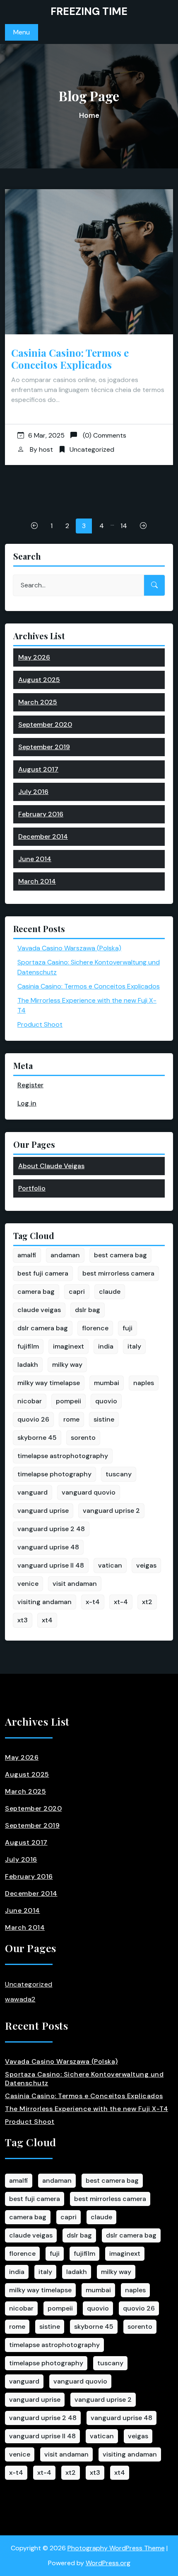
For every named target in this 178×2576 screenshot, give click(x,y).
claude (110, 1292)
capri (77, 1292)
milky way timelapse (49, 1383)
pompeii (69, 1401)
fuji (127, 1328)
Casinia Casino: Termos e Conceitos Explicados (70, 359)
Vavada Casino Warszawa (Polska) (69, 948)
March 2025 (38, 702)
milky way (67, 1365)
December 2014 (43, 836)
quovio (106, 1401)
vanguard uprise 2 (111, 1511)
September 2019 (44, 747)
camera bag (36, 1292)
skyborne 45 (37, 1438)
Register (30, 1085)
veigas (146, 1565)
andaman (65, 1255)
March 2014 (37, 881)
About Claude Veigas (51, 1166)
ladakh (28, 1365)
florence (95, 1328)
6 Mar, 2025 (46, 435)
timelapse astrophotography (63, 1456)
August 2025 (39, 680)
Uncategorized (92, 449)
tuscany (119, 1474)
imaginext (69, 1346)
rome (71, 1419)
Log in (27, 1103)
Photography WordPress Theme (116, 2548)
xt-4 (121, 1602)
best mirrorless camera (118, 1273)
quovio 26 (33, 1419)
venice (28, 1584)
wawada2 (20, 1999)
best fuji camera (43, 1273)
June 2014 (35, 859)
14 (124, 526)
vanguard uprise (43, 1511)
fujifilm (28, 1346)
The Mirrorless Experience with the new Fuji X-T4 (87, 2109)
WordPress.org (108, 2563)
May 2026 (34, 657)
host (46, 449)
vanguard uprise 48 (48, 1547)
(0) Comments (104, 435)
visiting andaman (44, 1602)
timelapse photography (54, 1474)
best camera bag (120, 1255)
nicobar (30, 1401)
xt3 (23, 1620)
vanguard (32, 1492)
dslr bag (88, 1310)
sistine (104, 1419)
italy (134, 1346)
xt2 (147, 1602)
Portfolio (32, 1188)
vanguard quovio (89, 1492)
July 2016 (33, 792)
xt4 (47, 1620)
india (106, 1346)
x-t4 (93, 1602)
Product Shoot (40, 1024)
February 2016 (41, 814)
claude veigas (39, 1310)
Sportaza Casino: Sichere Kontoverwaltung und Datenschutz (84, 2079)
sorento (83, 1438)
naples (144, 1383)
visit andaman (75, 1584)
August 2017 (38, 769)
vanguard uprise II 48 (51, 1565)
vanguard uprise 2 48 (51, 1529)
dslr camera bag (43, 1328)
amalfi (27, 1255)
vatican (110, 1565)
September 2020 (45, 724)
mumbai (107, 1383)
